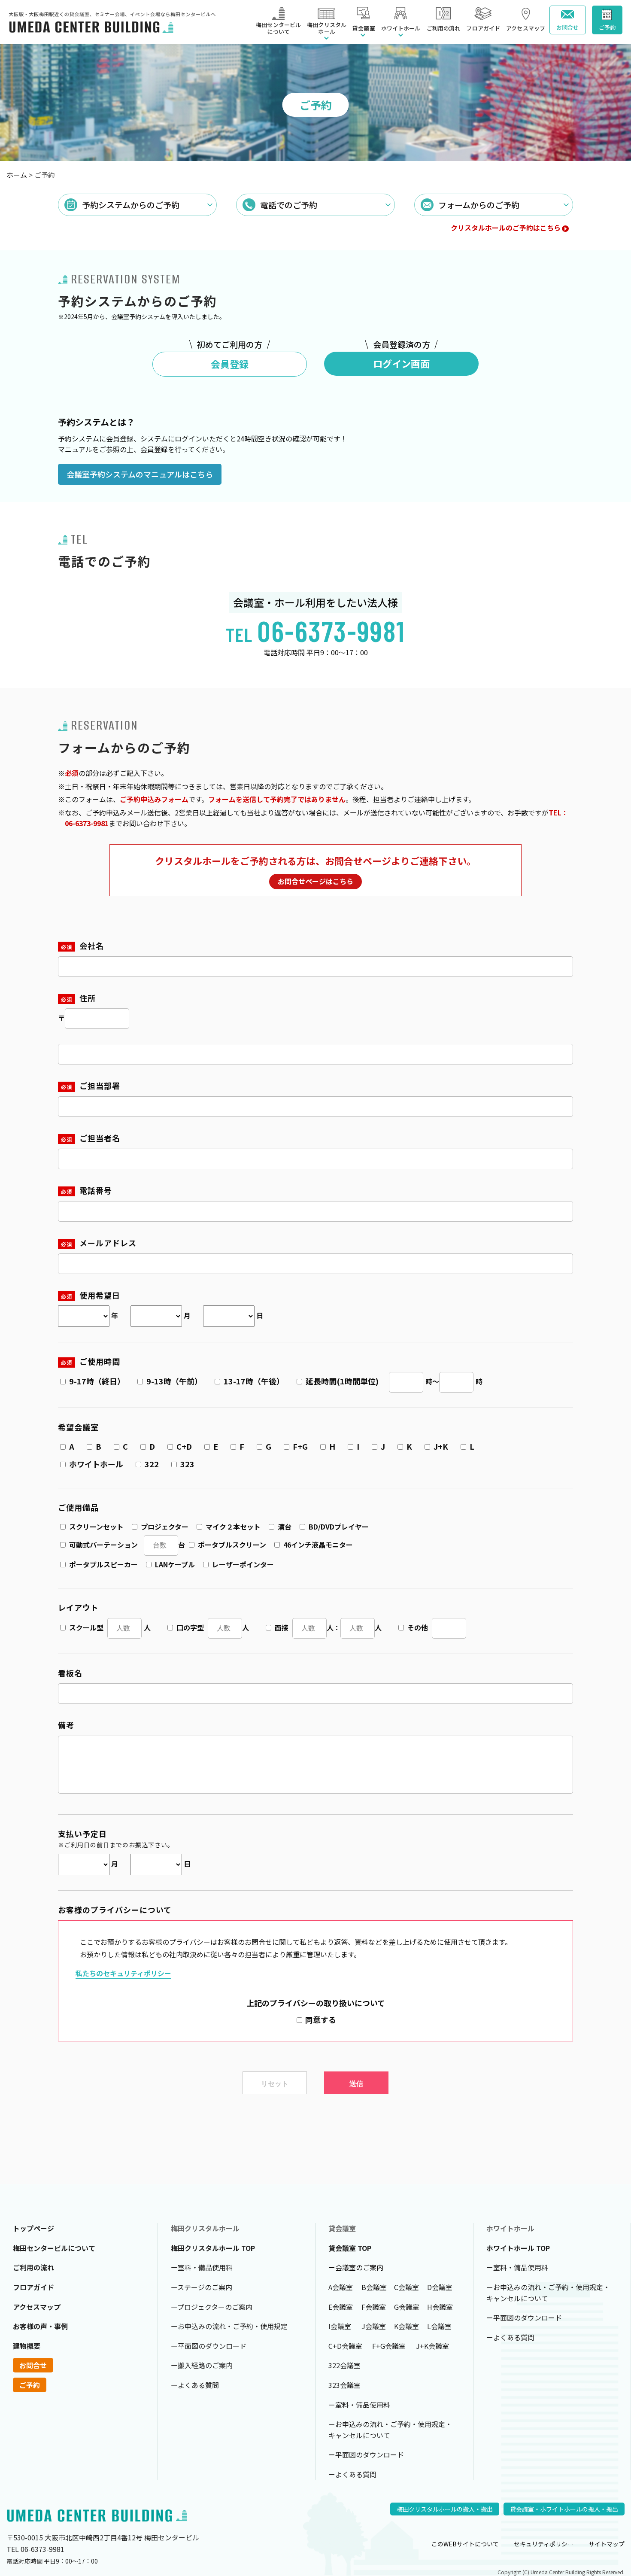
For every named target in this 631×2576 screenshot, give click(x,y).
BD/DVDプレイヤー (338, 1527)
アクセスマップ (526, 28)
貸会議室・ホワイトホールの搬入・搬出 (564, 2509)
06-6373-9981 (331, 630)
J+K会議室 (432, 2346)
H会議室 (440, 2307)
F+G (299, 1446)
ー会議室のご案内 (356, 2267)
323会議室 (344, 2385)
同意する (320, 2019)
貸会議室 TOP (350, 2248)
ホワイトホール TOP (518, 2248)
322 (151, 1464)
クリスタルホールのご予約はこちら (506, 228)
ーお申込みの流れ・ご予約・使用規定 (229, 2326)
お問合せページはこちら (315, 881)
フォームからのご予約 (479, 205)
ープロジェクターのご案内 (212, 2307)
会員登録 (230, 364)
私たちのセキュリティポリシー (123, 1973)
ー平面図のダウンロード (209, 2346)
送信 (356, 2084)
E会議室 (341, 2307)
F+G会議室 (389, 2346)
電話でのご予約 (289, 205)
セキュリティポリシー (544, 2544)
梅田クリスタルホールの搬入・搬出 (445, 2509)
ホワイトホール (95, 1464)
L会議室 (439, 2326)
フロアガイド (483, 28)
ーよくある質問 (195, 2385)
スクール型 (85, 1627)
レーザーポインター (242, 1564)
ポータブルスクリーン (231, 1545)
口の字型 (189, 1627)
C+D (183, 1446)
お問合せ (568, 27)
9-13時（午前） (173, 1381)
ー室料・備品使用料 (202, 2267)
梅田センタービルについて (278, 28)
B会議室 (374, 2287)
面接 (281, 1627)
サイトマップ (607, 2544)
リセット (275, 2084)
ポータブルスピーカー (103, 1564)
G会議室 (407, 2307)
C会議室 (407, 2287)
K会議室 (407, 2326)
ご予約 (607, 27)
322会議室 (344, 2365)
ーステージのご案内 (202, 2287)
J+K (440, 1446)
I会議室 (340, 2326)
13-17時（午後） (253, 1381)
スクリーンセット (96, 1527)
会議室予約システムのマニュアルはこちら (140, 474)
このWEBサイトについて (465, 2544)
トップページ (33, 2228)
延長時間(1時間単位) (341, 1381)
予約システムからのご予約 (131, 205)
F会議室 (374, 2307)
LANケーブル (174, 1564)
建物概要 (27, 2346)
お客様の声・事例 (40, 2326)
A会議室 (341, 2287)
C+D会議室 (345, 2346)
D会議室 (440, 2287)
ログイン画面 (401, 363)
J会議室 (374, 2326)
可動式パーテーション (103, 1545)
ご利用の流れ (444, 28)
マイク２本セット (232, 1527)
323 (187, 1464)
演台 (284, 1527)
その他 (417, 1627)
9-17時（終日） (96, 1381)
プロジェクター (164, 1527)
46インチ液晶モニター (317, 1545)
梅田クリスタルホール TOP (213, 2248)
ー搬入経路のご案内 (202, 2365)
